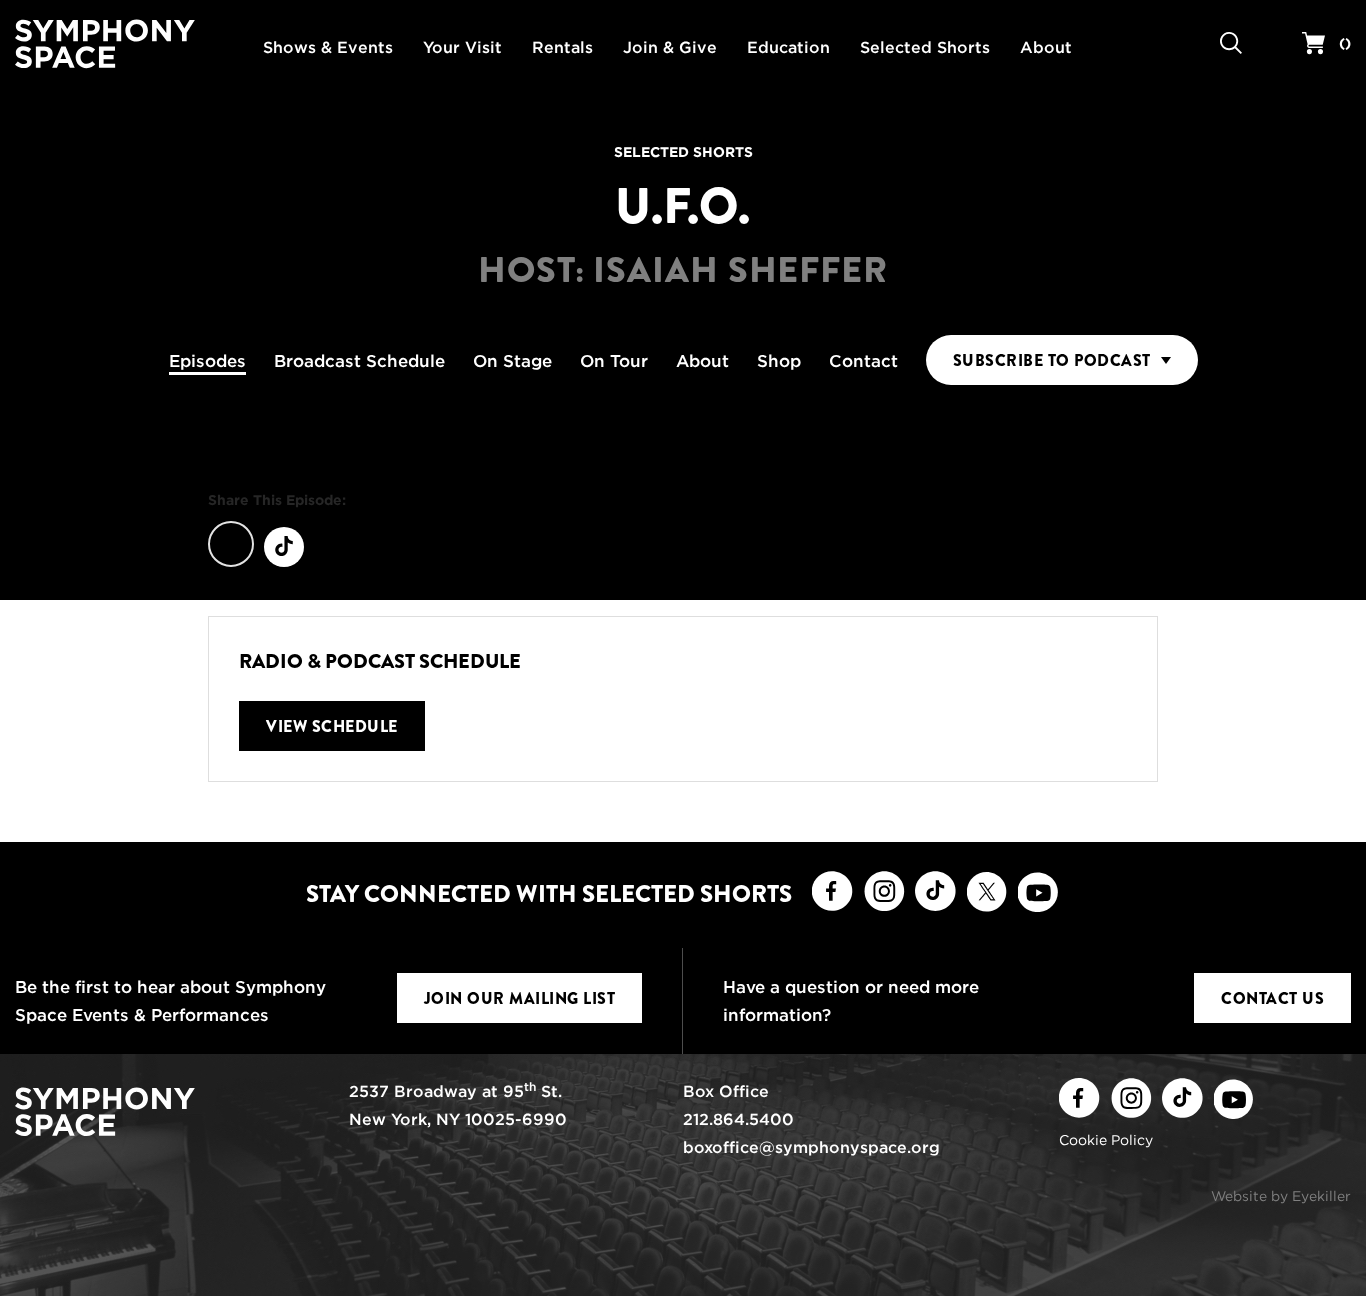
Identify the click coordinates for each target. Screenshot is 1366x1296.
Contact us (1272, 998)
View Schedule (332, 726)
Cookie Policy (1106, 1140)
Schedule (359, 361)
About (702, 361)
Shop (779, 361)
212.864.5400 (738, 1119)
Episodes (207, 361)
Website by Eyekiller (1281, 1196)
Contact (863, 361)
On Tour (614, 361)
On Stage (512, 361)
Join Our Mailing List (520, 998)
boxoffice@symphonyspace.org (811, 1147)
